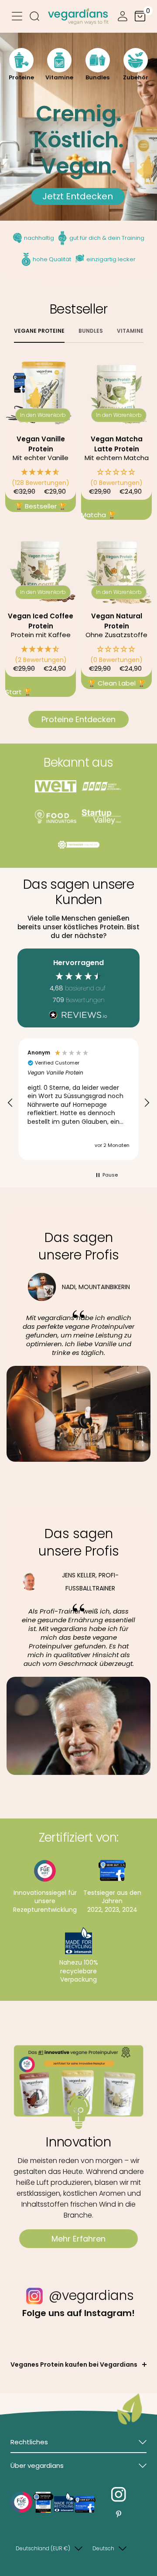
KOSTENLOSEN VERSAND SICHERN (39, 1298)
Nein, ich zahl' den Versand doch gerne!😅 (39, 1309)
